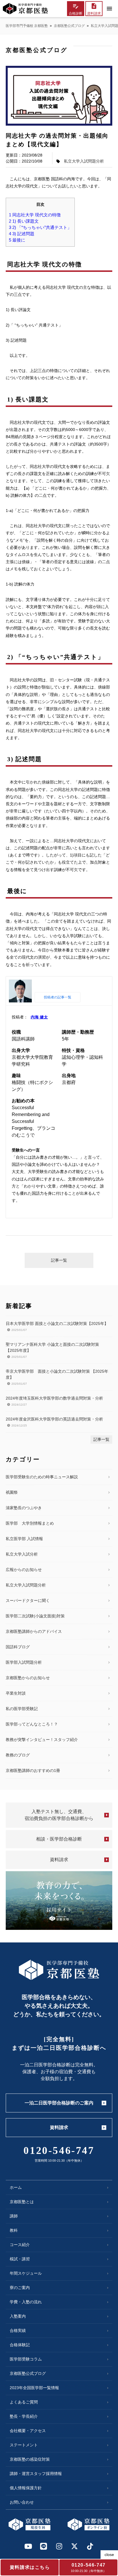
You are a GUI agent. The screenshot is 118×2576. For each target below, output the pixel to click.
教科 (14, 2230)
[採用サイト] (59, 1901)
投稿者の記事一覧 (58, 997)
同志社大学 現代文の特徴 (35, 215)
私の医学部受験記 (22, 1709)
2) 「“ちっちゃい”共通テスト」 (40, 227)
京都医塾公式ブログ (69, 26)
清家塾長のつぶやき (24, 1508)
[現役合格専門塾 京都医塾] (29, 2524)
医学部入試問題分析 (24, 1662)
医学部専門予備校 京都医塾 (27, 26)
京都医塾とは (22, 2202)
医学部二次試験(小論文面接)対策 (35, 1616)
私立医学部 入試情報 (24, 1539)
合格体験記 (20, 2345)
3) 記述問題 (22, 234)
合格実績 (18, 2330)
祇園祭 (12, 1492)
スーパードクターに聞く (28, 1600)
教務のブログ (18, 1755)
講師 (14, 2216)
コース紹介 (20, 2245)
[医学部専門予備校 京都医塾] (25, 9)
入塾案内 (18, 2316)
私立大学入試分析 (22, 1554)
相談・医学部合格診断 (59, 1839)
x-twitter (74, 2546)
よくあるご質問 (24, 2402)
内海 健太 (39, 1017)
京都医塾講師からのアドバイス (34, 1631)
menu (109, 9)
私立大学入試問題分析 (84, 161)
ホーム (16, 2187)
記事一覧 (59, 1260)
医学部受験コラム (26, 2359)
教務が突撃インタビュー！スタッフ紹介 (42, 1740)
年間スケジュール (26, 2273)
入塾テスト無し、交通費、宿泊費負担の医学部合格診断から (59, 1815)
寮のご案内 (20, 2288)
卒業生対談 (16, 1693)
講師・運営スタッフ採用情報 (36, 2474)
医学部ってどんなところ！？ (32, 1724)
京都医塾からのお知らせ (28, 1678)
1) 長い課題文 (24, 221)
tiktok (90, 2546)
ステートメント (24, 2445)
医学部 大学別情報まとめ (30, 1523)
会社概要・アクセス (28, 2431)
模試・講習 (20, 2259)
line (44, 2546)
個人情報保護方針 (26, 2488)
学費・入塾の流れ (26, 2302)
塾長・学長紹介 (24, 2416)
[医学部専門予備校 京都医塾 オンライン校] (88, 2524)
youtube (28, 2546)
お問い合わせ (22, 2502)
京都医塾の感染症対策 (30, 2459)
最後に (17, 240)
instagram (59, 2546)
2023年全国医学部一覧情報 (34, 2388)
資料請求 (59, 1860)
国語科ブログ (18, 1647)
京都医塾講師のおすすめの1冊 (33, 1770)
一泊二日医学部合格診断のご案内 (59, 2103)
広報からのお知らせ (24, 1570)
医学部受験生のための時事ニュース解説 (42, 1477)
